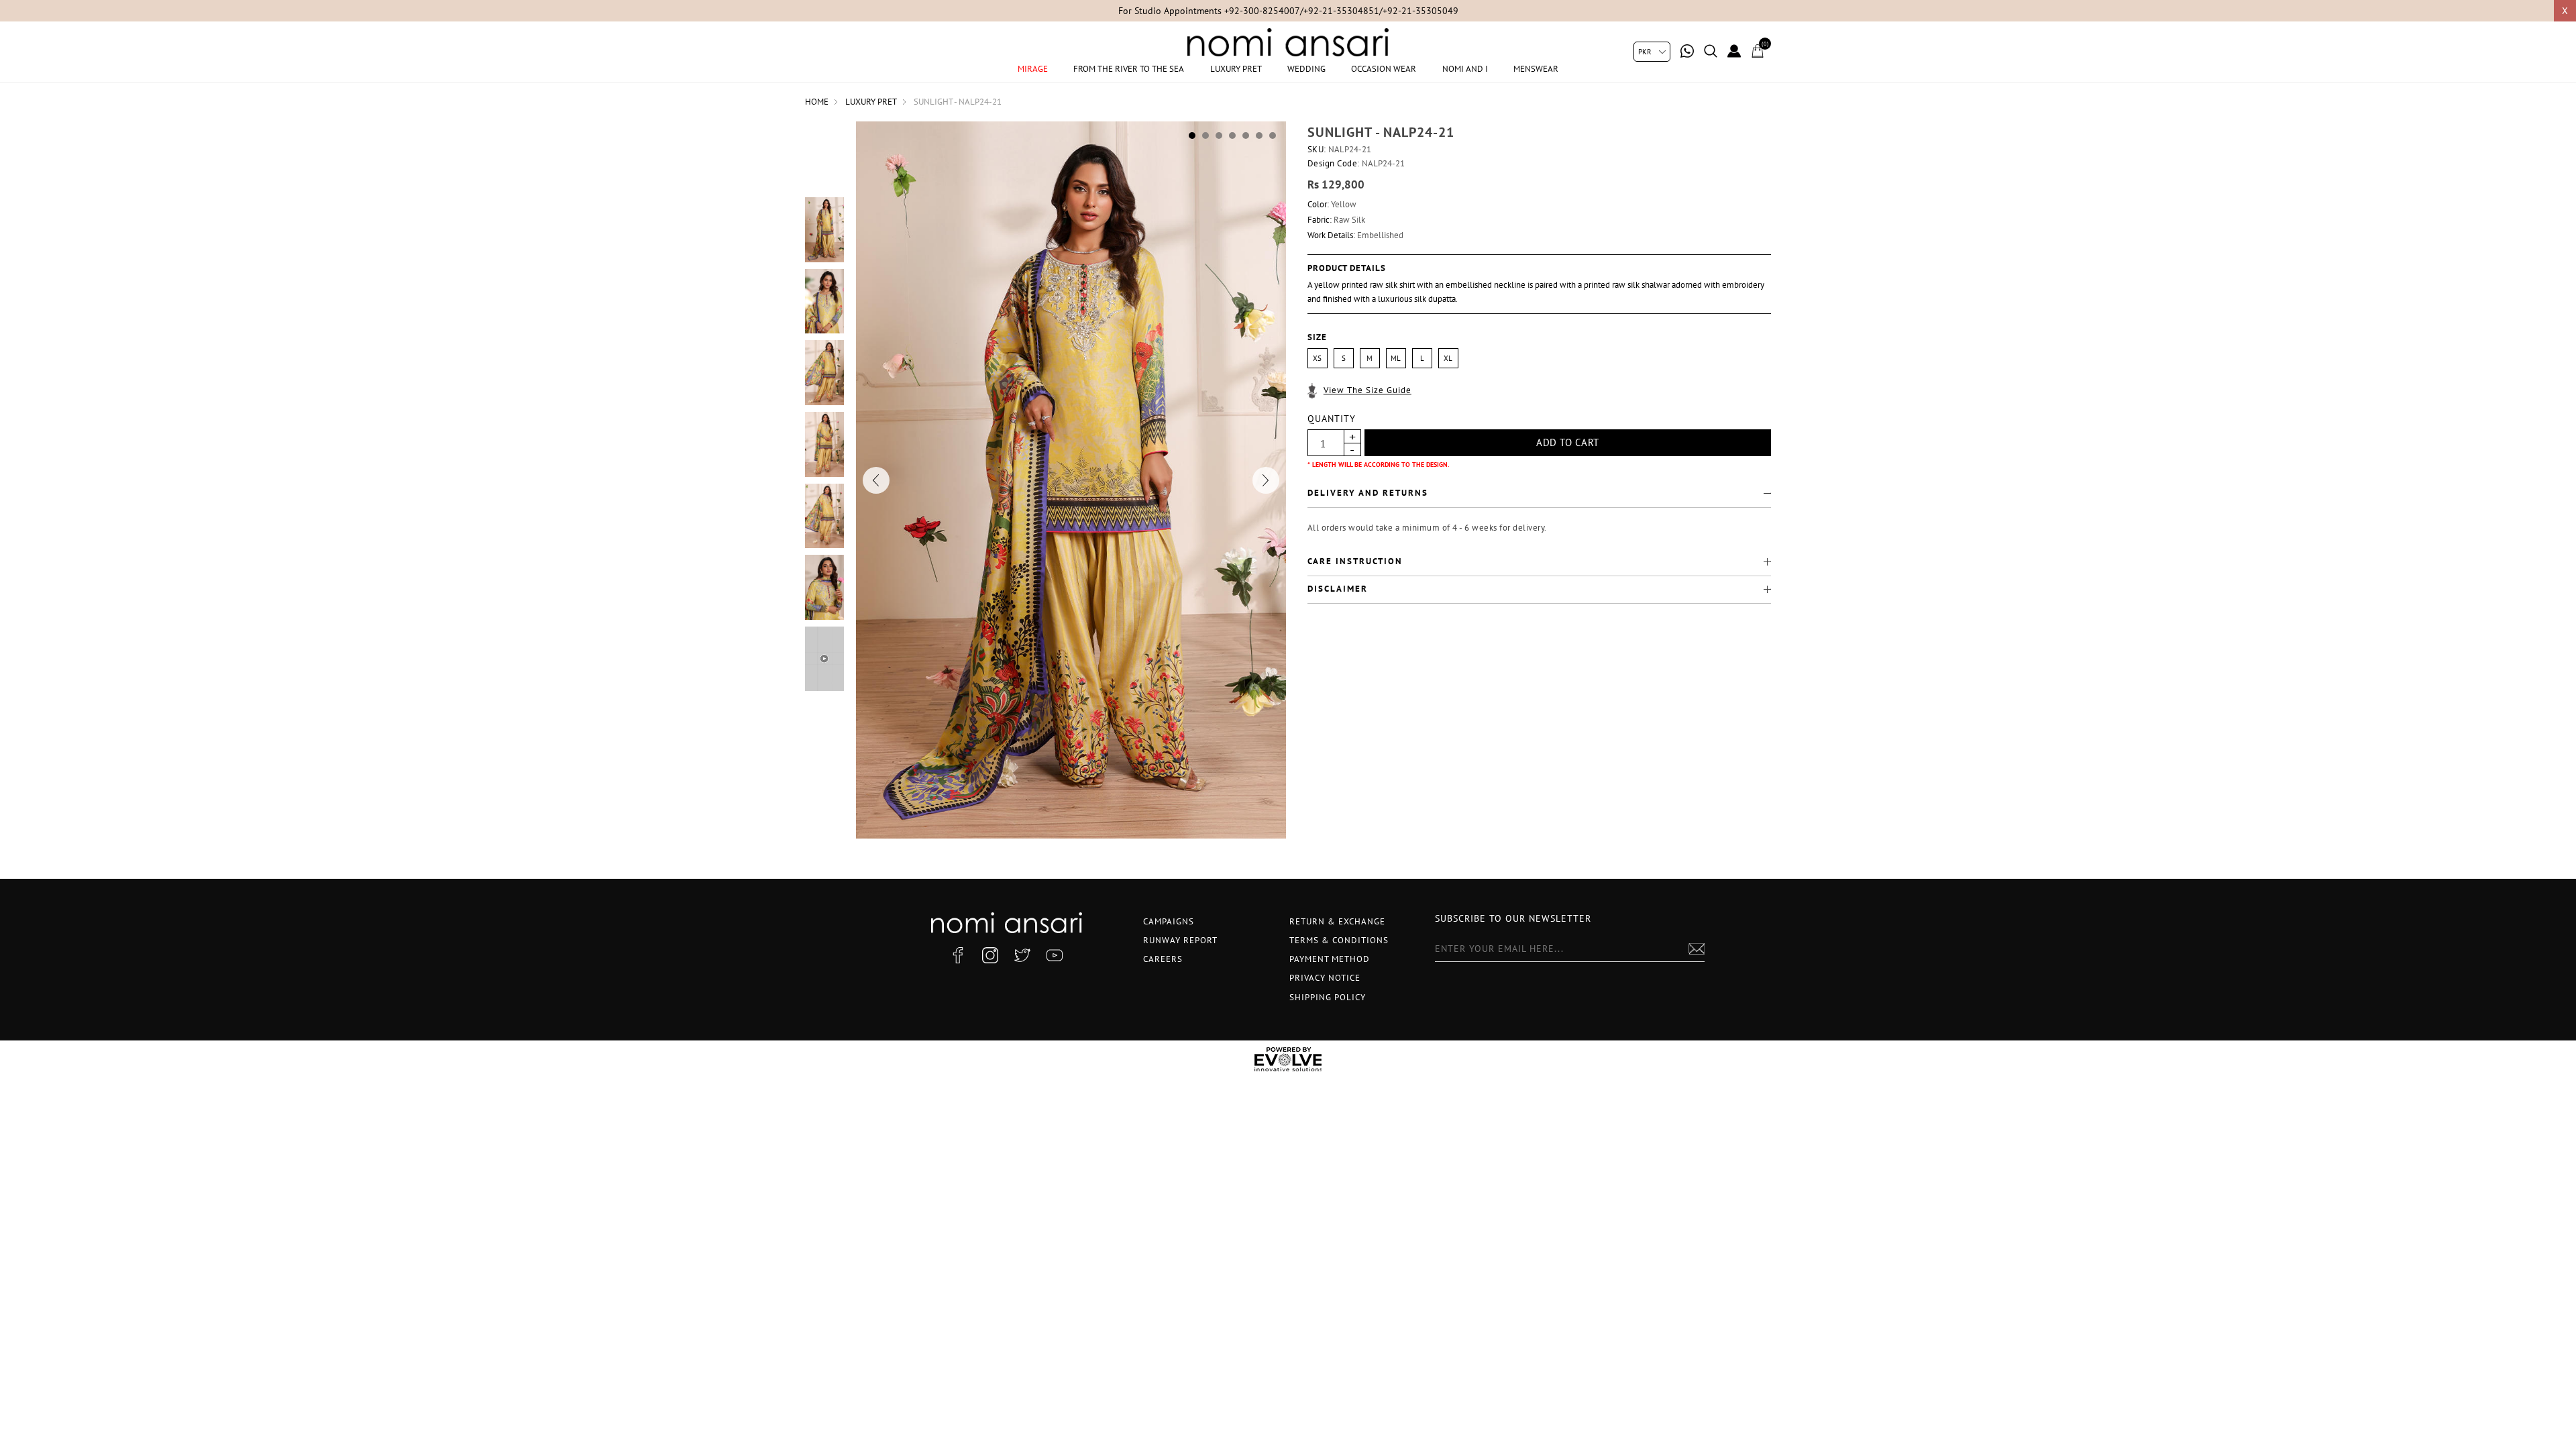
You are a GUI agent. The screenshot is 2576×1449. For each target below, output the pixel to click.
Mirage (1033, 69)
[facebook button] (958, 955)
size (1317, 337)
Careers (1163, 959)
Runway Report (1180, 940)
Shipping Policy (1328, 997)
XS (1317, 358)
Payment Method (1330, 959)
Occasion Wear (1384, 69)
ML (1396, 358)
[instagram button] (990, 955)
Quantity (1332, 419)
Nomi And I (1465, 69)
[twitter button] (1022, 955)
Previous (876, 480)
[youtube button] (1055, 955)
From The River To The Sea (1129, 69)
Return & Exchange (1337, 921)
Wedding (1306, 69)
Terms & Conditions (1339, 940)
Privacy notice (1325, 978)
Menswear (1536, 69)
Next (1266, 480)
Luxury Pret (1236, 69)
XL (1448, 358)
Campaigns (1169, 921)
